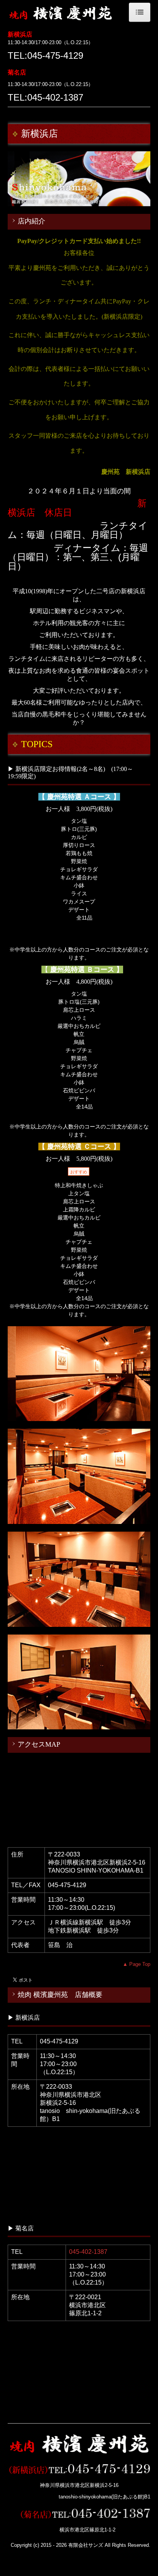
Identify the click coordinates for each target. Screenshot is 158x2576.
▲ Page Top (137, 1964)
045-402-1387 (88, 2252)
